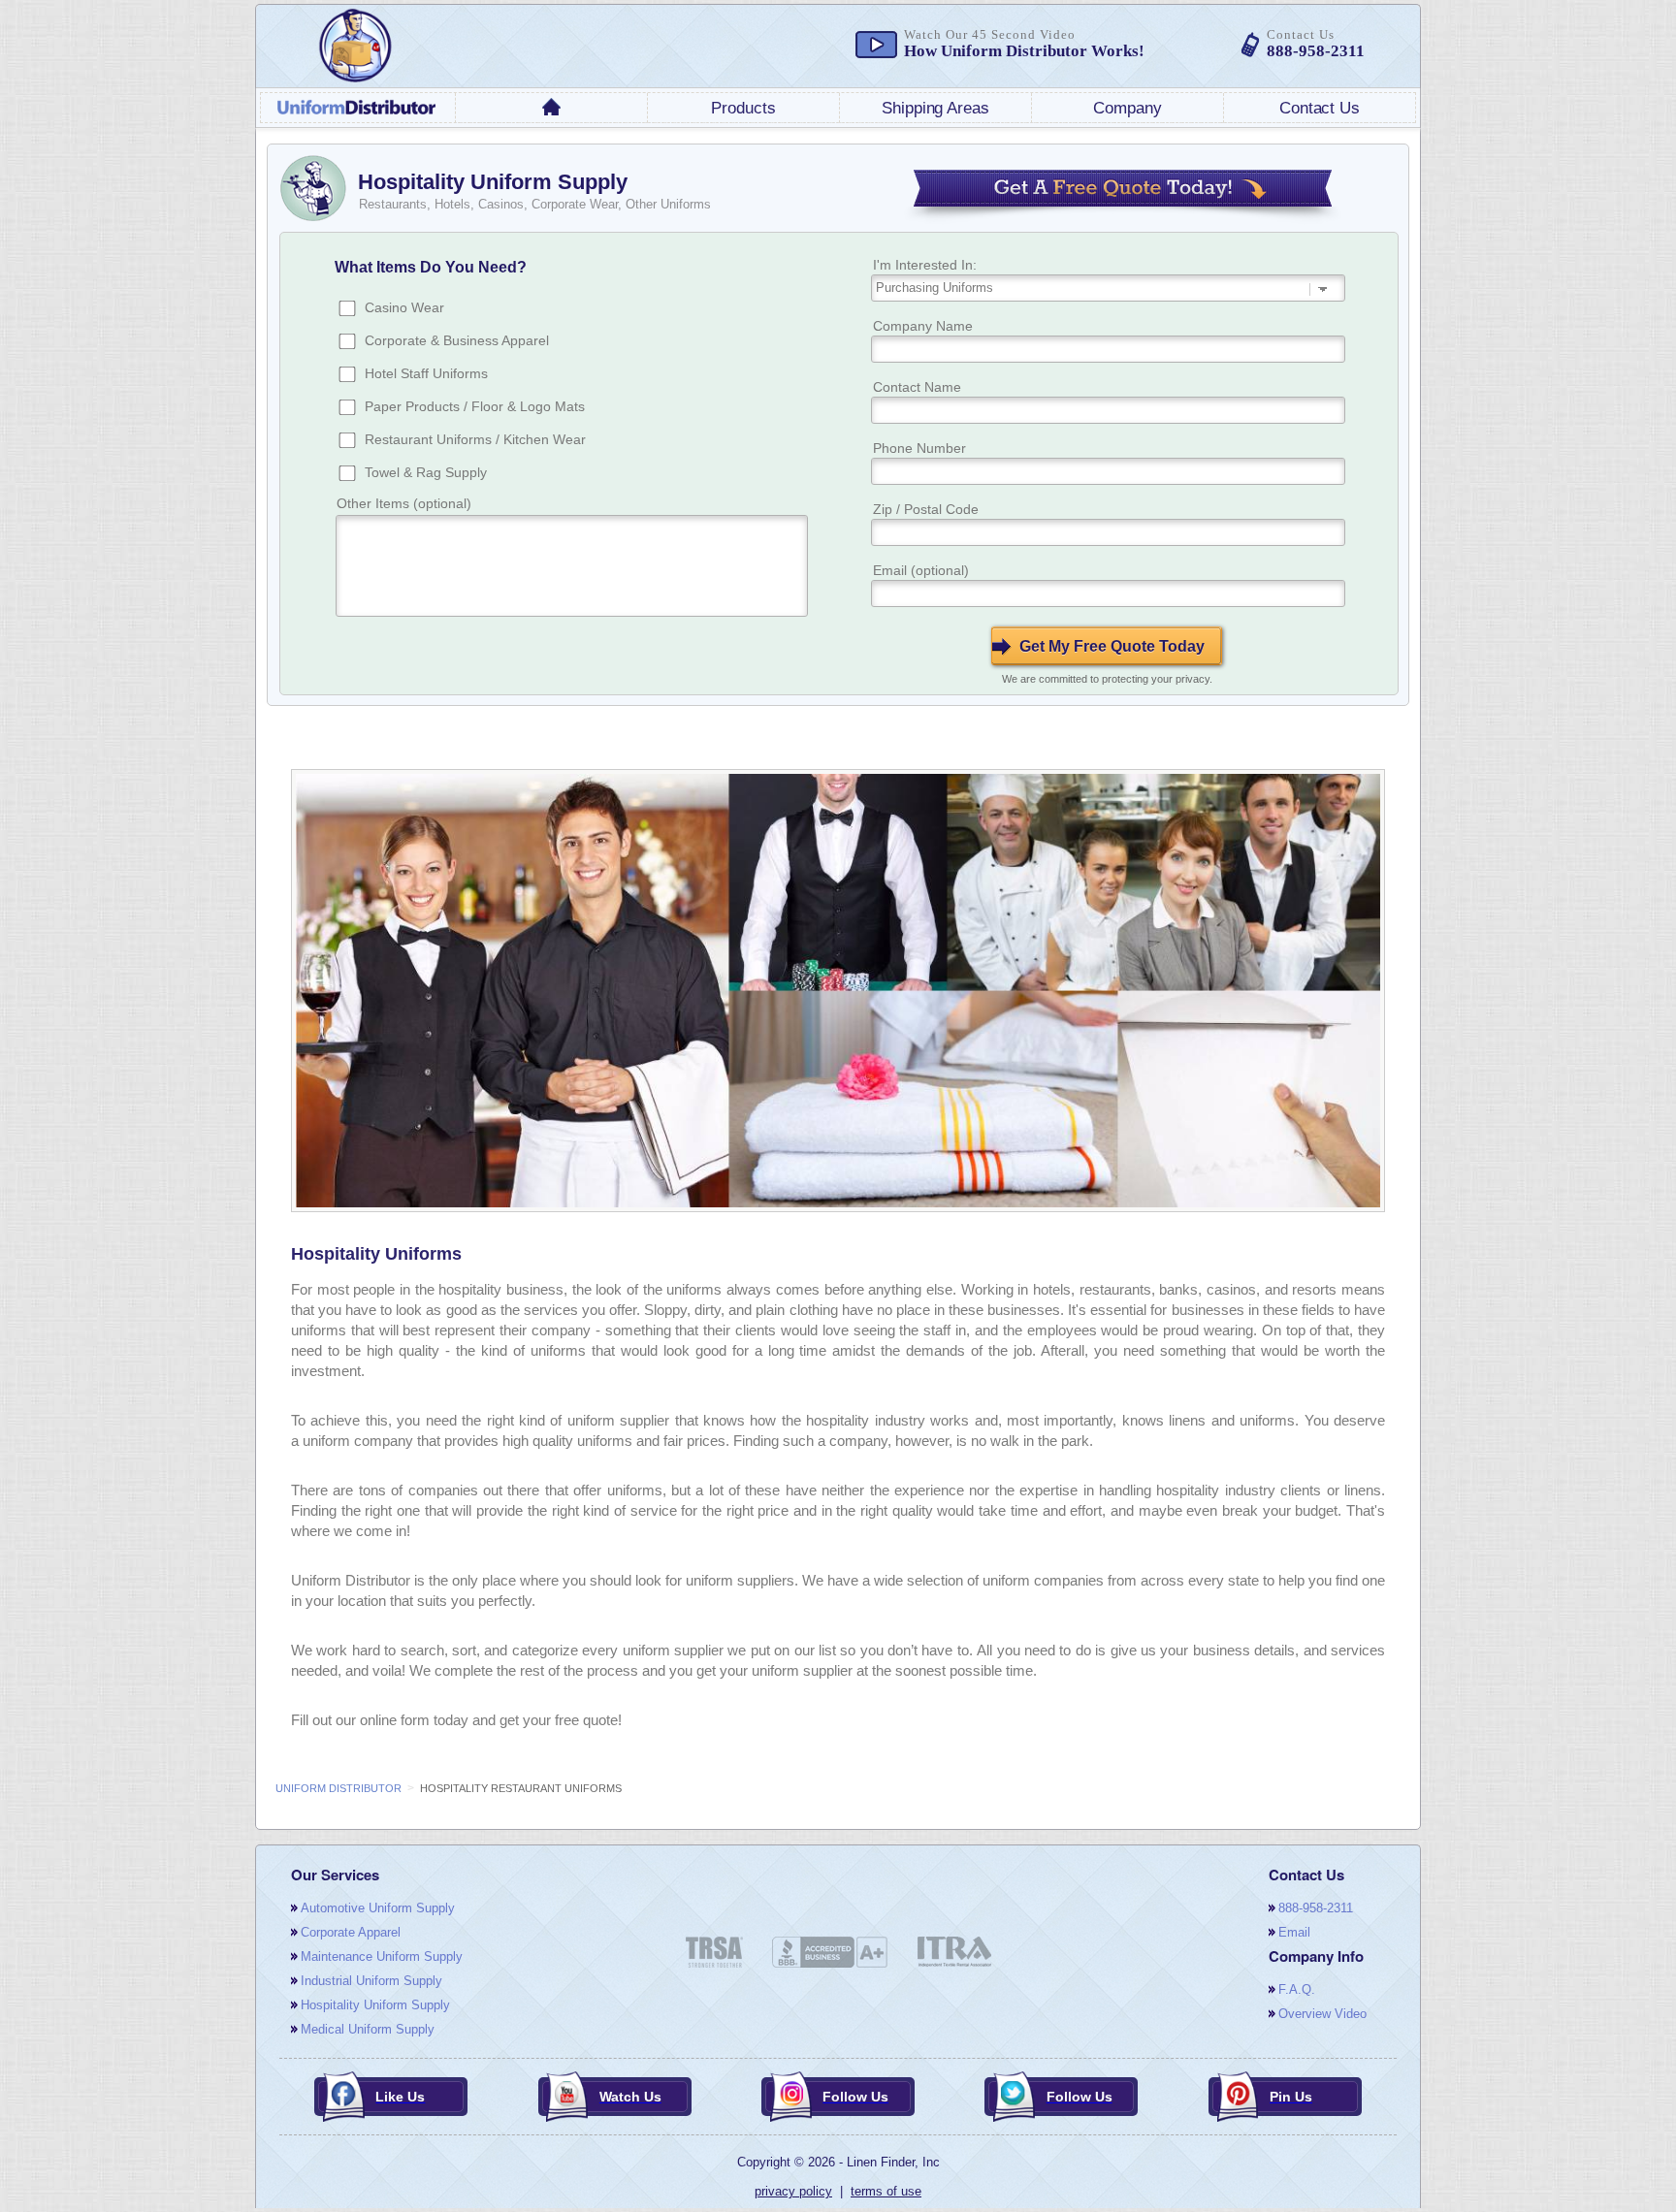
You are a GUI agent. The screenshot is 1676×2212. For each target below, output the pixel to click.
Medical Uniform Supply (368, 2029)
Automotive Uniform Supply (378, 1908)
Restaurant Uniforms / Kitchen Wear (475, 439)
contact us (1320, 108)
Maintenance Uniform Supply (382, 1956)
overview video (1322, 2014)
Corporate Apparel (351, 1932)
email (1294, 1932)
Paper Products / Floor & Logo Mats (475, 406)
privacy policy (793, 2191)
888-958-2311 (1316, 1908)
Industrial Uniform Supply (371, 1981)
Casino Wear (404, 307)
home (552, 107)
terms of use (886, 2191)
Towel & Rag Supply (426, 472)
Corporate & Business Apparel (457, 340)
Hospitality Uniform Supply (375, 2005)
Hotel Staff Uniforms (426, 373)
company (1127, 108)
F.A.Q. (1297, 1989)
